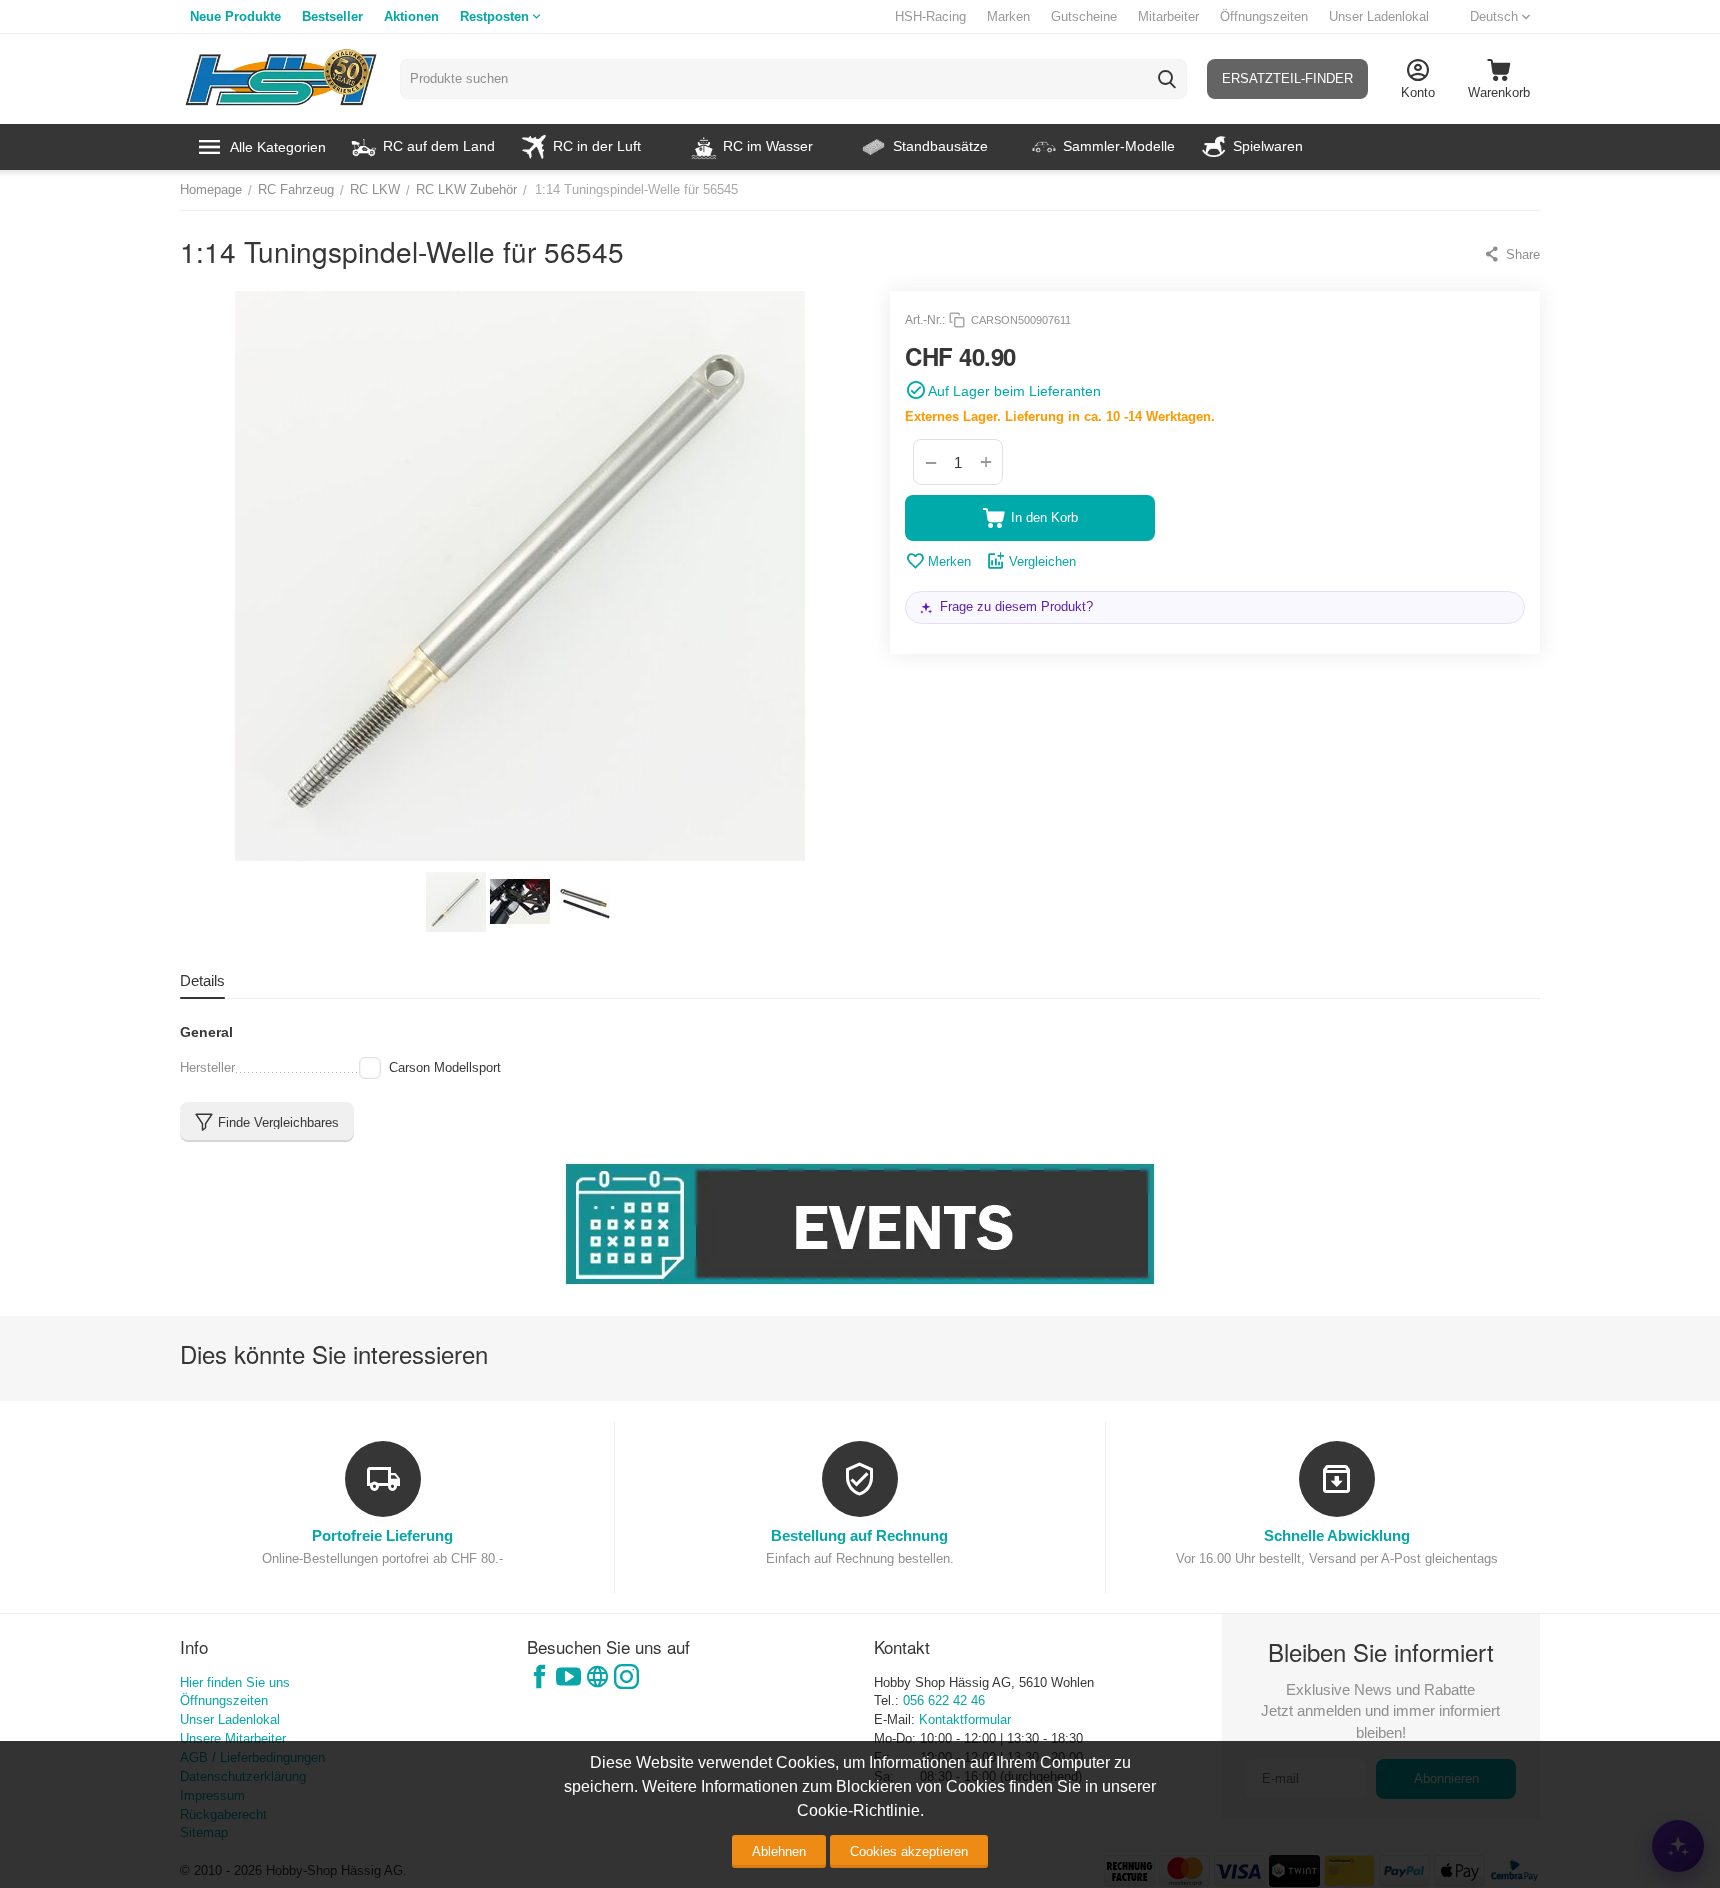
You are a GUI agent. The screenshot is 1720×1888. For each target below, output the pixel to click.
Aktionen (411, 16)
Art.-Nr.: (925, 320)
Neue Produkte (235, 16)
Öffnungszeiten (1264, 16)
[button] (1511, 254)
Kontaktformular (965, 1719)
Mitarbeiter (1168, 16)
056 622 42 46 (944, 1700)
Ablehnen (779, 1851)
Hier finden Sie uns (235, 1682)
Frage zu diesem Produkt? (1016, 606)
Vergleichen (1042, 561)
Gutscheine (1084, 16)
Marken (1008, 16)
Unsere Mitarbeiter (233, 1738)
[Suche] (1167, 79)
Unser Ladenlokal (1379, 16)
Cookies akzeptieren (909, 1851)
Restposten (494, 16)
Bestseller (332, 16)
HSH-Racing (930, 16)
